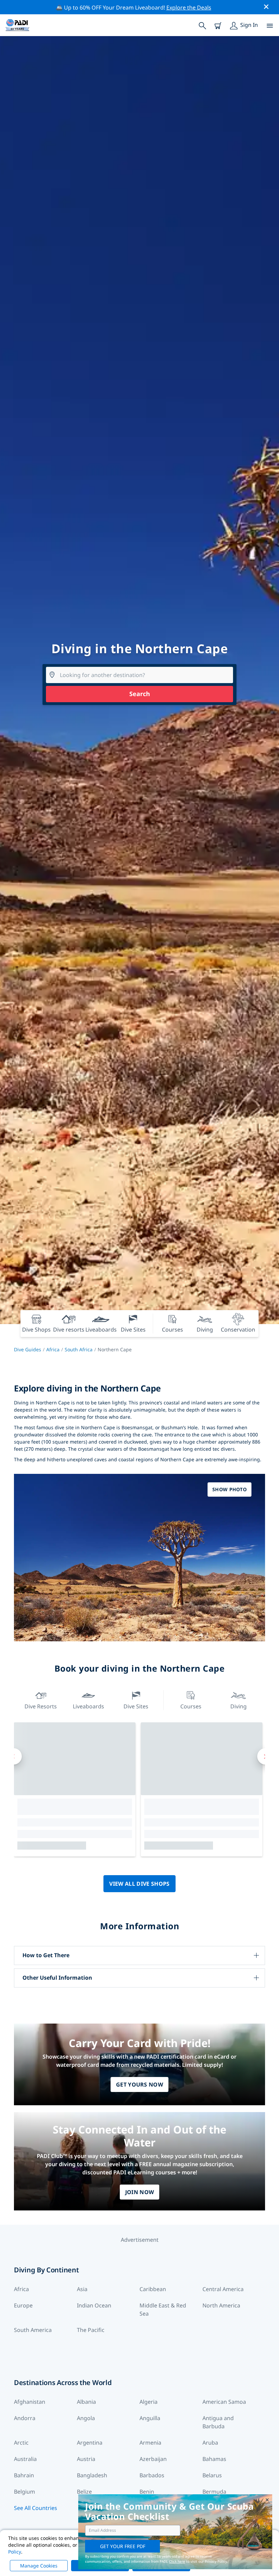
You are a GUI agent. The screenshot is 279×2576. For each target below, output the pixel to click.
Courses (191, 1706)
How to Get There (46, 1955)
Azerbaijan (153, 2459)
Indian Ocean (94, 2305)
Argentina (90, 2443)
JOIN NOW (140, 2192)
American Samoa (224, 2402)
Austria (86, 2459)
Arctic (21, 2443)
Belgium (24, 2492)
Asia (82, 2289)
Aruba (210, 2443)
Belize (84, 2492)
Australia (25, 2459)
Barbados (152, 2475)
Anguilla (150, 2418)
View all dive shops (139, 1884)
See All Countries (36, 2508)
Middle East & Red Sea (163, 2309)
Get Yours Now (139, 2084)
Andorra (25, 2418)
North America (221, 2305)
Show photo (229, 1489)
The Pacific (91, 2330)
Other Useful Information (57, 1978)
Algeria (149, 2402)
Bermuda (214, 2492)
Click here (177, 2561)
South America (33, 2330)
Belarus (212, 2475)
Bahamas (214, 2459)
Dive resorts (41, 1706)
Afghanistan (30, 2402)
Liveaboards (88, 1706)
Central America (223, 2289)
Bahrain (24, 2475)
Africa (53, 1349)
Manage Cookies (39, 2566)
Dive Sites (136, 1706)
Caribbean (153, 2289)
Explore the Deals (189, 7)
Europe (23, 2305)
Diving (239, 1706)
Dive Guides (28, 1349)
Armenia (150, 2443)
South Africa (79, 1349)
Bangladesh (92, 2475)
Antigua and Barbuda (218, 2422)
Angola (86, 2418)
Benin (147, 2492)
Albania (86, 2402)
